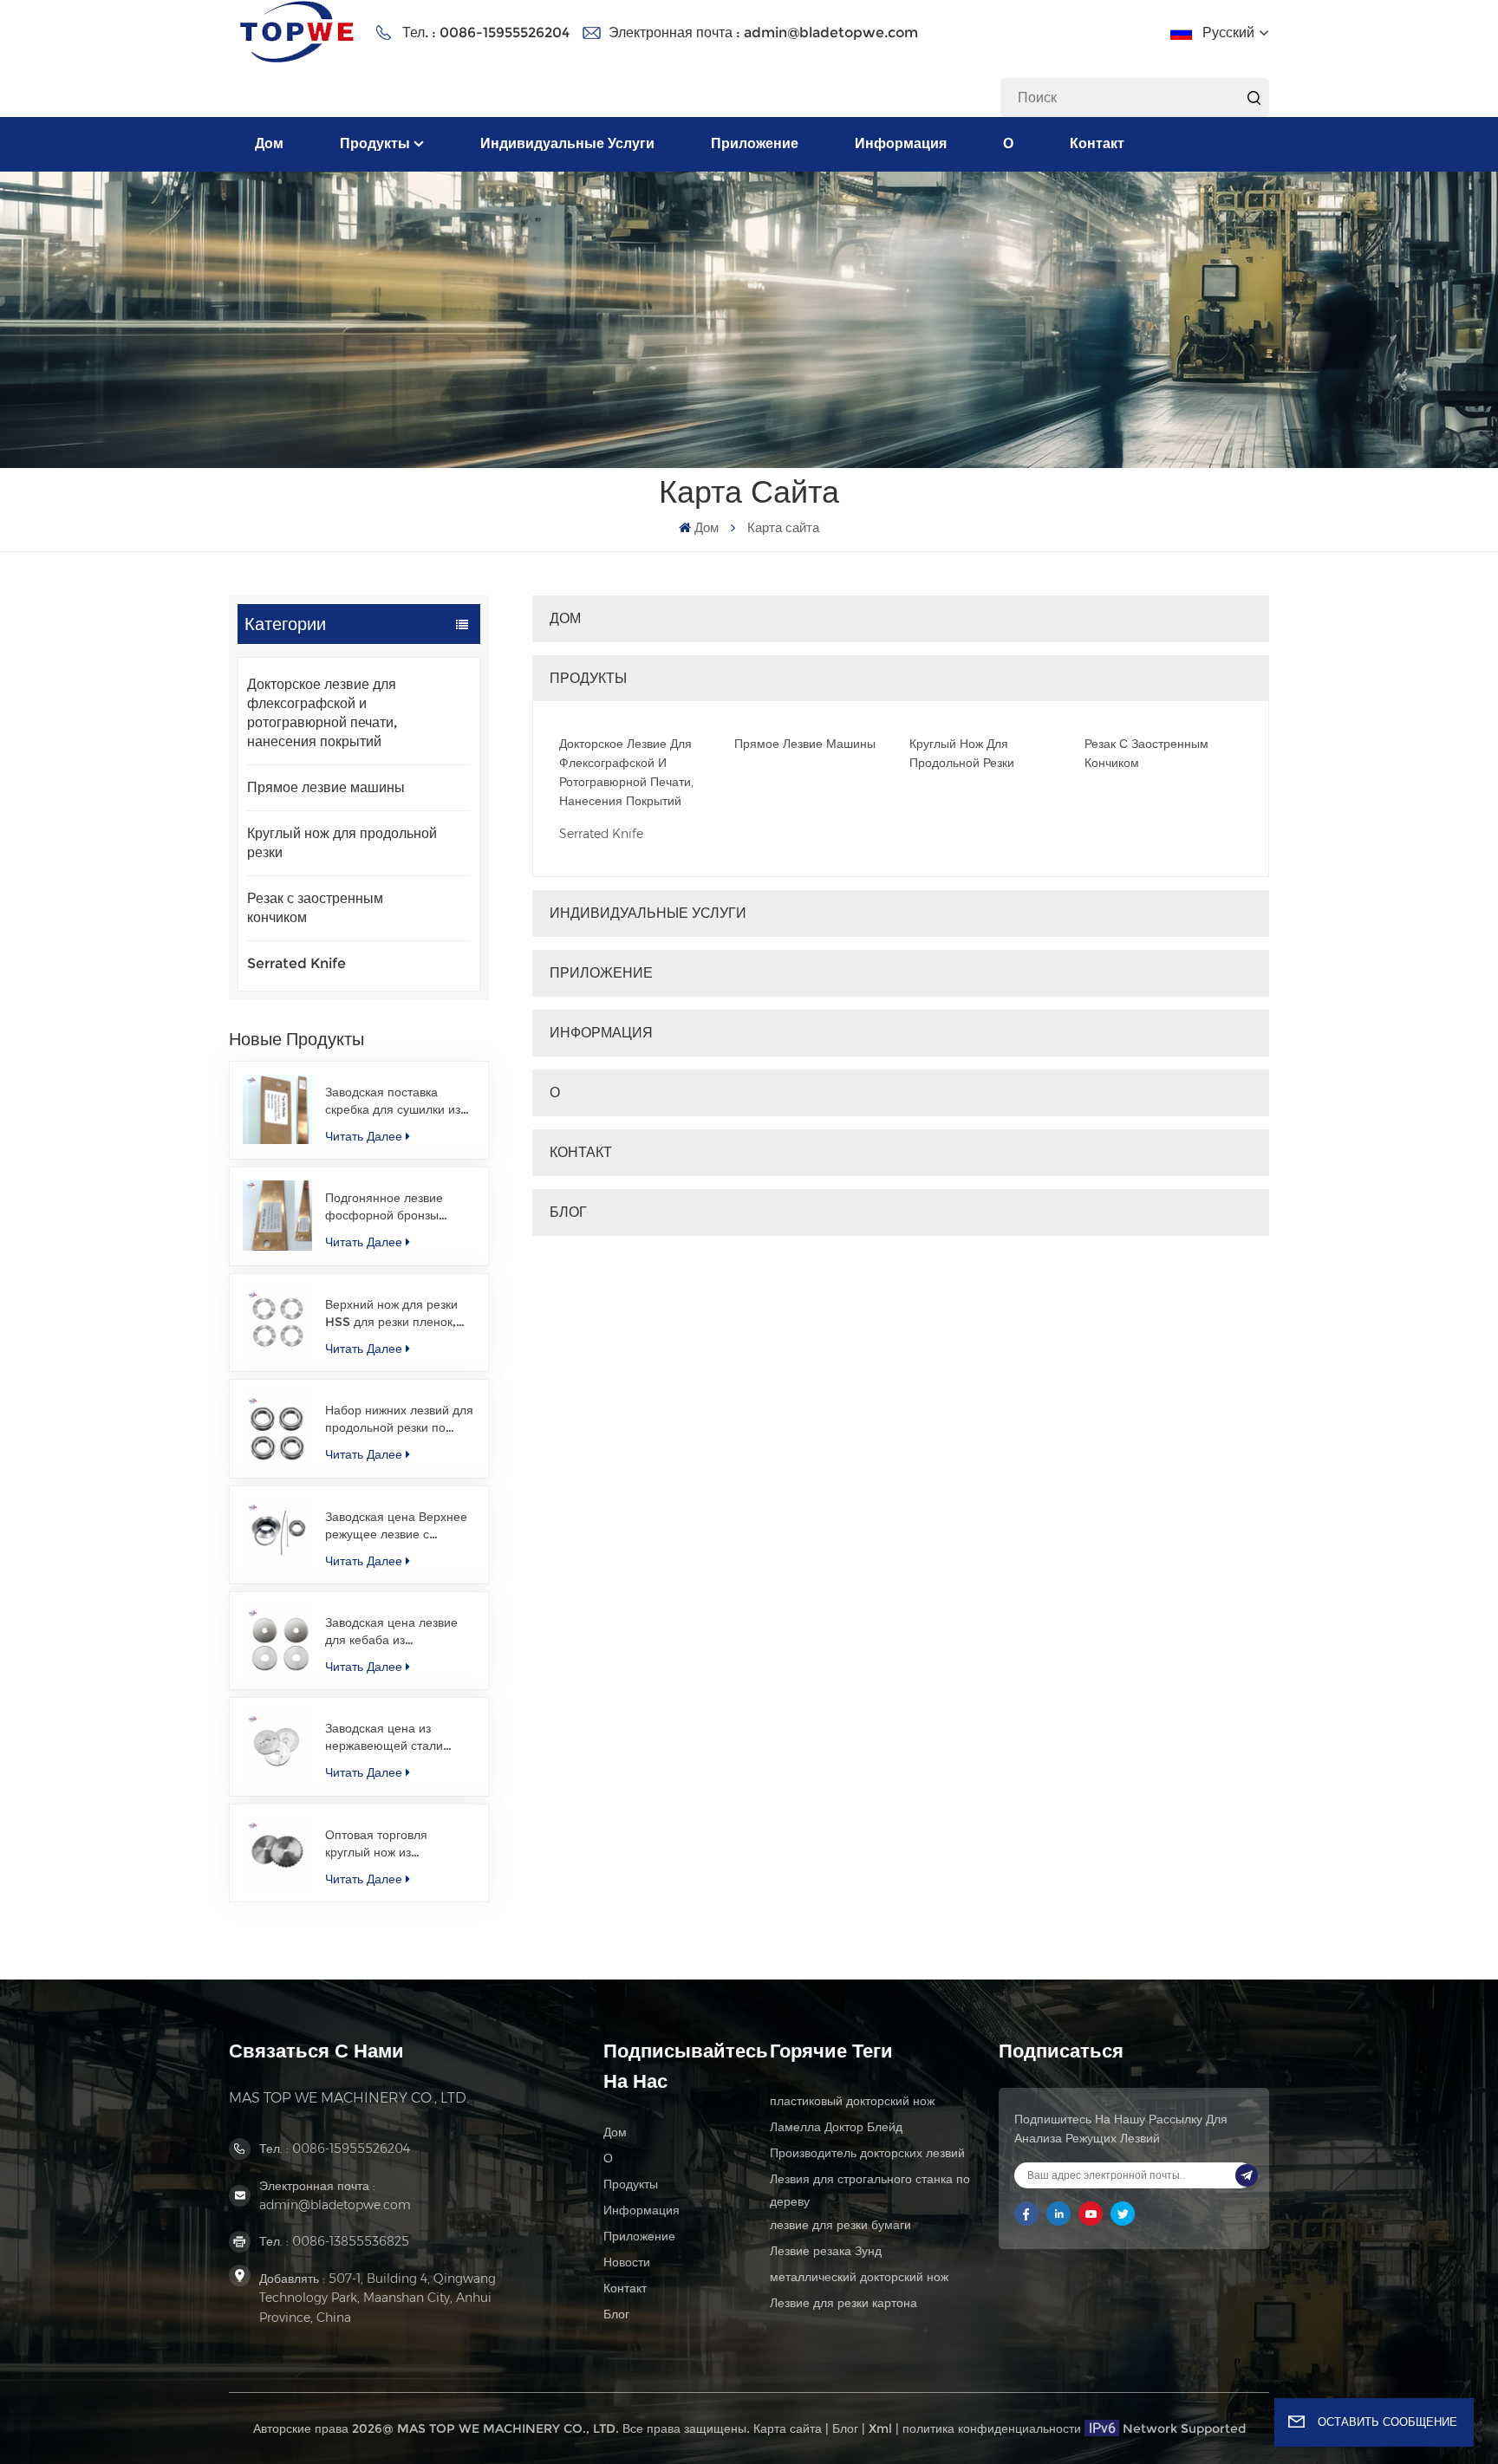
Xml (880, 2428)
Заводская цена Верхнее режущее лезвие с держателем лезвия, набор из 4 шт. (396, 1526)
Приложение (755, 143)
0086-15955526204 (505, 33)
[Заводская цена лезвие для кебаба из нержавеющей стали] (277, 1640)
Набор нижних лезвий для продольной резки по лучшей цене (399, 1419)
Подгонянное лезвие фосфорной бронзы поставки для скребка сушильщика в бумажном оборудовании (397, 1207)
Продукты (375, 143)
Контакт (1097, 143)
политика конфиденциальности (992, 2428)
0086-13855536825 (351, 2241)
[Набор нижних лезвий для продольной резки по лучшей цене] (277, 1427)
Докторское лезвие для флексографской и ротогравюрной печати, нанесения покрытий (322, 713)
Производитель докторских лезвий (867, 2153)
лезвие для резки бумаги (840, 2225)
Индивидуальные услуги (567, 143)
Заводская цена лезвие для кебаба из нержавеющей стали (391, 1632)
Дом (269, 143)
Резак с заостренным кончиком (315, 908)
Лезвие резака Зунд (826, 2251)
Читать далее (364, 1136)
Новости (627, 2262)
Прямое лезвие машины (326, 787)
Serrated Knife (296, 963)
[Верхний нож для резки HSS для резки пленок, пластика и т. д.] (277, 1322)
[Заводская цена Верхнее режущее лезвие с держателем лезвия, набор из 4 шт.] (277, 1534)
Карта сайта (788, 2428)
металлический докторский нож (859, 2277)
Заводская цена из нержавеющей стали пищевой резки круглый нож (392, 1737)
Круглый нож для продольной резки (342, 843)
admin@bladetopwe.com (831, 33)
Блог (568, 1212)
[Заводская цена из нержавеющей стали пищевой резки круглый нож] (277, 1746)
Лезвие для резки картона (843, 2303)
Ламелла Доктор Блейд (836, 2127)
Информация (901, 143)
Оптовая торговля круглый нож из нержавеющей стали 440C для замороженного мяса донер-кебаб (399, 1844)
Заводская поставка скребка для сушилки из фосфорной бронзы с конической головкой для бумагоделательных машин (396, 1101)
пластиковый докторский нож (852, 2101)
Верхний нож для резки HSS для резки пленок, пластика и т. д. (391, 1313)
